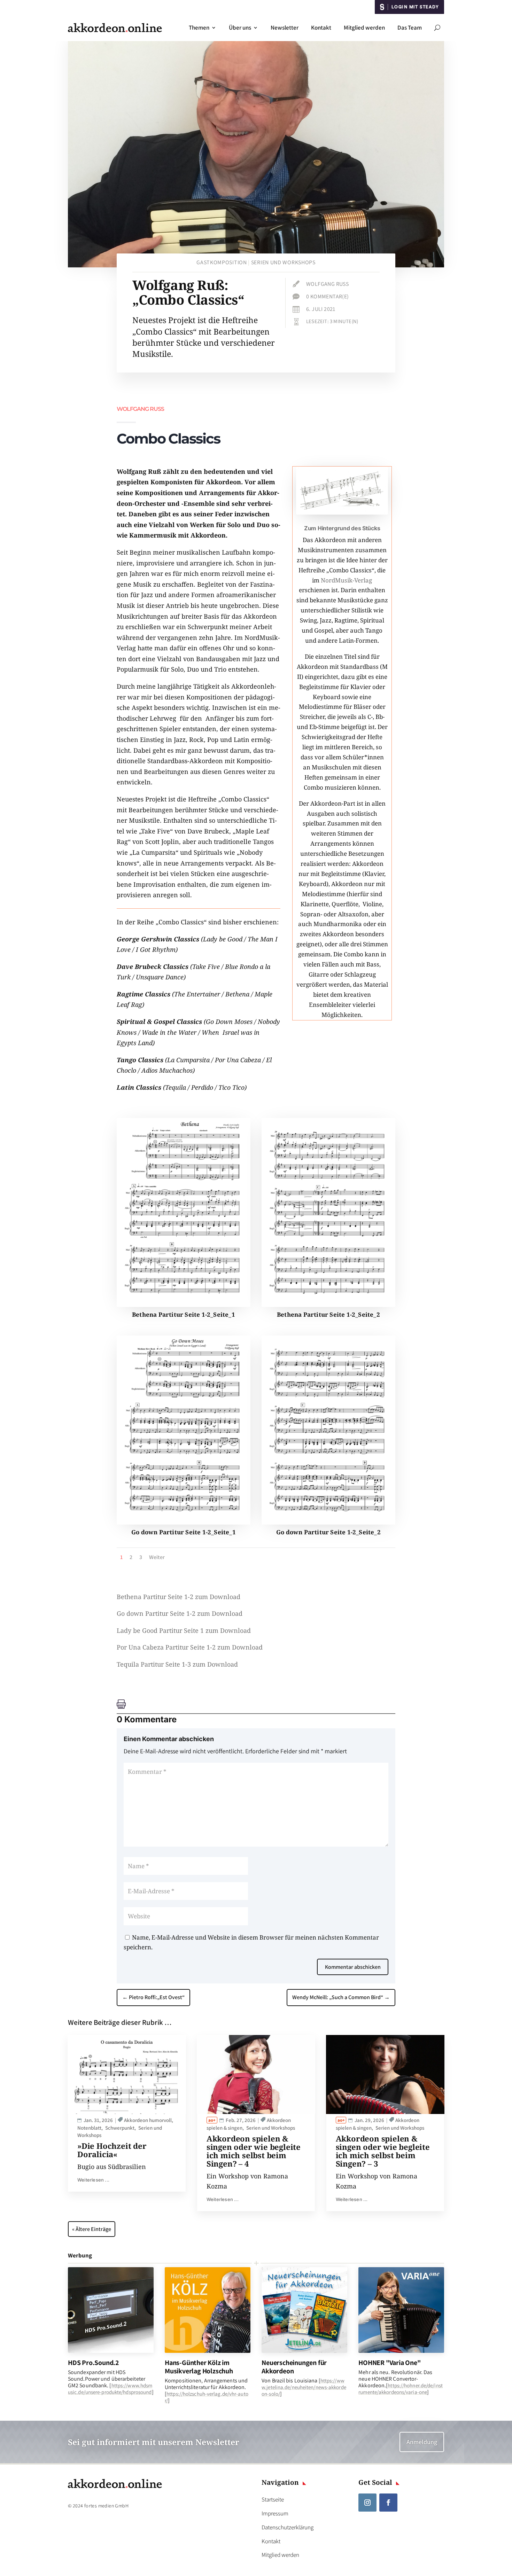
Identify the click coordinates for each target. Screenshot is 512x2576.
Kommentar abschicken (353, 1967)
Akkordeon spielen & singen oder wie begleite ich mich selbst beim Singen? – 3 (383, 2151)
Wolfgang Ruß (327, 284)
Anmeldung (422, 2442)
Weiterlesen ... (93, 2180)
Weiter (157, 1557)
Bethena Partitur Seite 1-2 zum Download (179, 1597)
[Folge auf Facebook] (388, 2503)
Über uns (240, 28)
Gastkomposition (222, 262)
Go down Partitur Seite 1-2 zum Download (180, 1613)
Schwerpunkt (120, 2128)
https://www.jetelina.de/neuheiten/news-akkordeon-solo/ (304, 2387)
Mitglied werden (364, 28)
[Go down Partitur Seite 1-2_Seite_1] (184, 1522)
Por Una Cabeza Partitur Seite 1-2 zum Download (190, 1647)
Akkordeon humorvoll (148, 2120)
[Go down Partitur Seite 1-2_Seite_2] (328, 1522)
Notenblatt (89, 2128)
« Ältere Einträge (92, 2229)
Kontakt (321, 28)
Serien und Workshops (283, 262)
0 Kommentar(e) (328, 296)
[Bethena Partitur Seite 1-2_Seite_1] (184, 1305)
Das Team (410, 28)
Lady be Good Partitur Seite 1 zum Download (184, 1630)
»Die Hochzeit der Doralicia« (112, 2150)
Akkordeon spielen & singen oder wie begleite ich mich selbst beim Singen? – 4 (254, 2151)
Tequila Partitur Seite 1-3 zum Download (177, 1664)
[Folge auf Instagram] (367, 2503)
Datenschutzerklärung (288, 2527)
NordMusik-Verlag (346, 580)
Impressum (275, 2513)
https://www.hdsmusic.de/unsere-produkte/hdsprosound (110, 2389)
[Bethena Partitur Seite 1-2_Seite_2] (328, 1305)
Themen (199, 28)
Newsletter (285, 28)
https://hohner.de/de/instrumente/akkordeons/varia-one (401, 2389)
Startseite (273, 2499)
